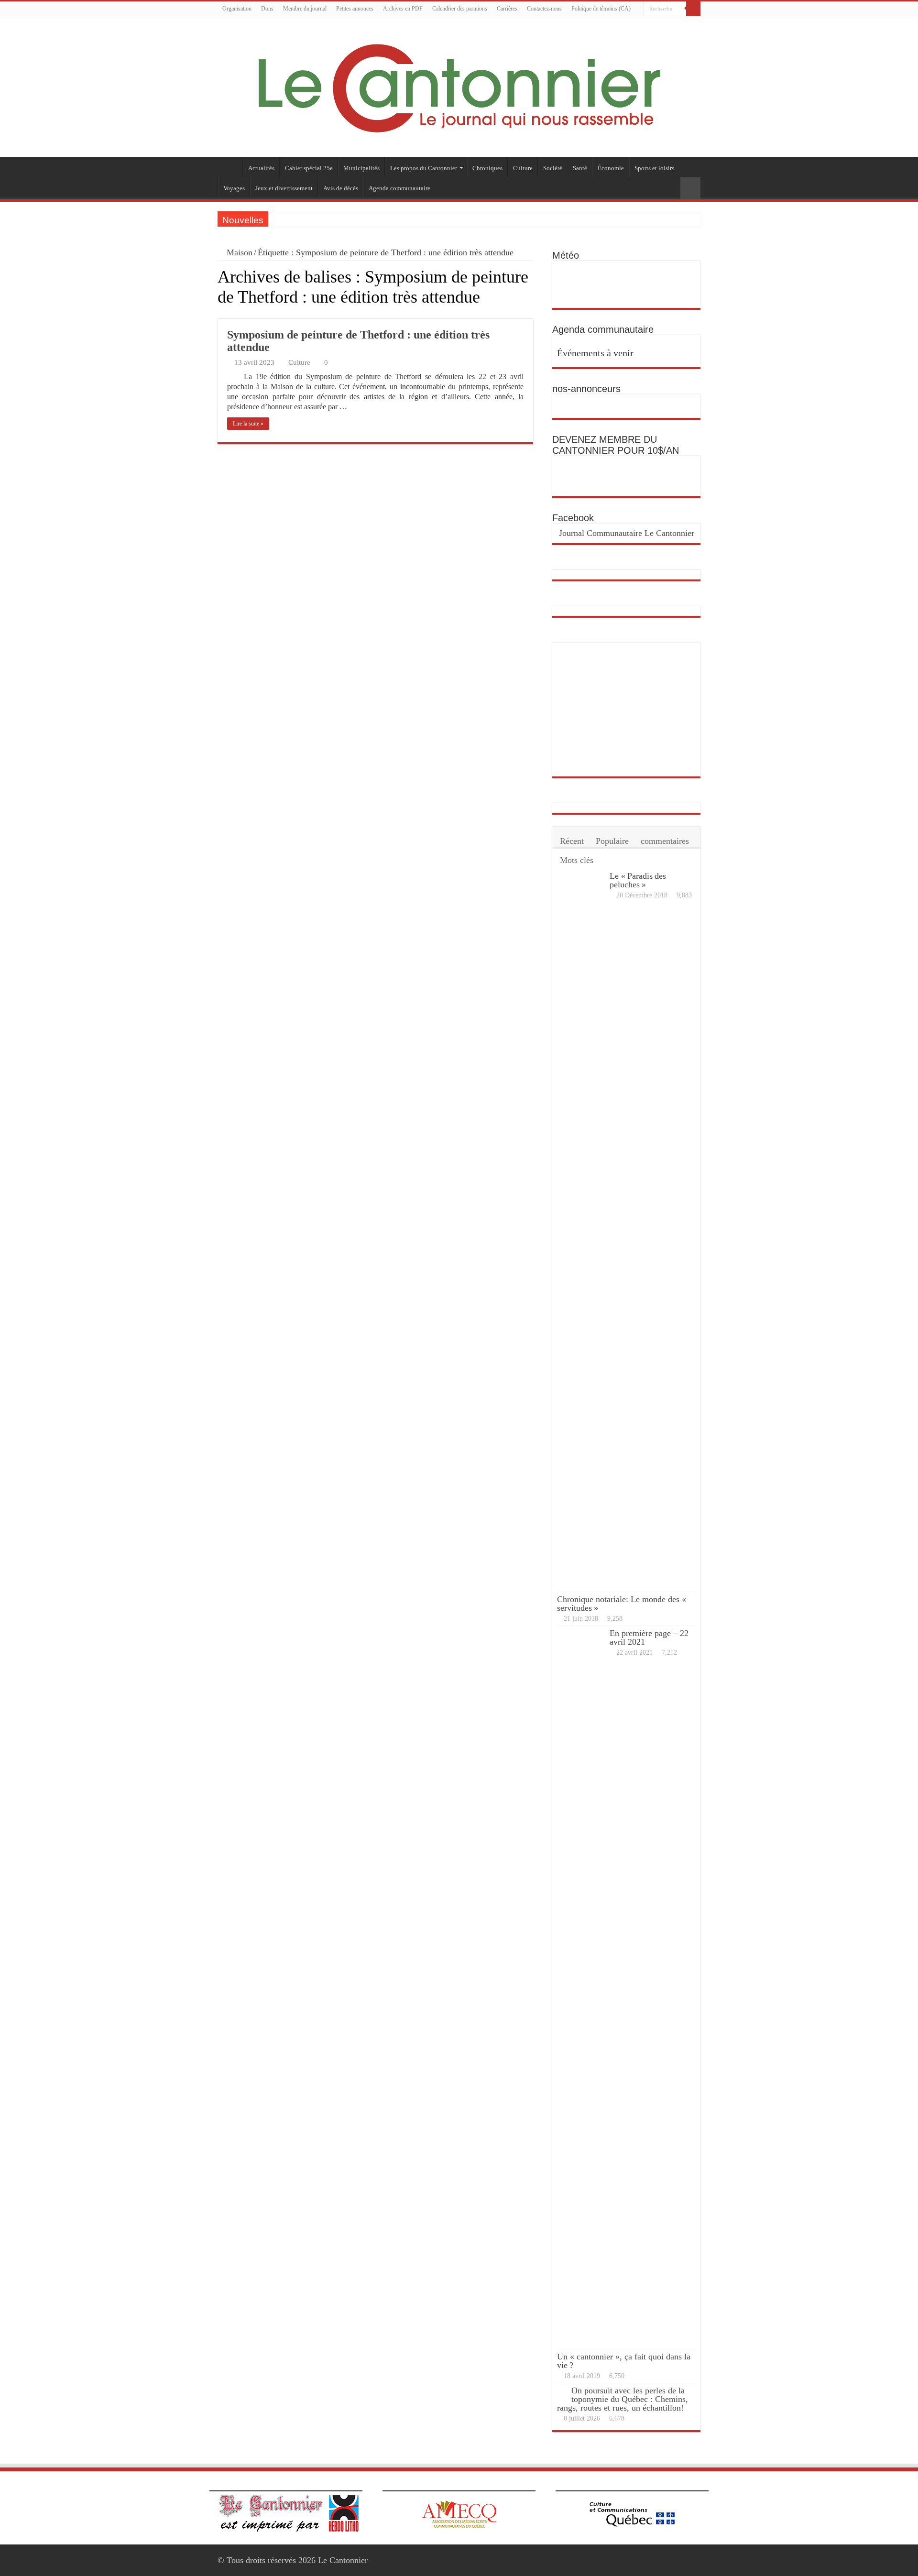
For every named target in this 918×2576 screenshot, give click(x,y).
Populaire (612, 841)
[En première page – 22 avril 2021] (581, 1987)
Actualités (261, 168)
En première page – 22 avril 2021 (649, 1637)
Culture (523, 168)
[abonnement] (530, 314)
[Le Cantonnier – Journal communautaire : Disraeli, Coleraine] (459, 86)
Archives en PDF (403, 9)
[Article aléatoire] (690, 188)
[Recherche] (693, 9)
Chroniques (487, 168)
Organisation (237, 9)
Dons (267, 9)
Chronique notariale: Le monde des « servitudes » (623, 1604)
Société (553, 168)
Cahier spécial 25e (309, 168)
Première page (230, 167)
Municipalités (361, 168)
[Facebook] (687, 23)
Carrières (507, 9)
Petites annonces (355, 9)
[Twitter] (696, 23)
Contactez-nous (544, 9)
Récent (572, 841)
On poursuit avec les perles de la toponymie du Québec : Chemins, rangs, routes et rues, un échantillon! (623, 2399)
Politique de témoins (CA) (601, 9)
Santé (580, 168)
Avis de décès (341, 188)
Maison (238, 252)
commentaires (665, 841)
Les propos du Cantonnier (424, 168)
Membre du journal (305, 9)
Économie (611, 168)
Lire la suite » (248, 424)
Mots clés (577, 860)
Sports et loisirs (654, 168)
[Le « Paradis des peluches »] (581, 1230)
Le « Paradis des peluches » (638, 880)
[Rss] (678, 23)
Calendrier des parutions (460, 9)
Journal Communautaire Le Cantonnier (627, 533)
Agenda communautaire (399, 188)
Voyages (234, 188)
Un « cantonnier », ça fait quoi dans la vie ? (624, 2361)
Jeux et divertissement (284, 188)
